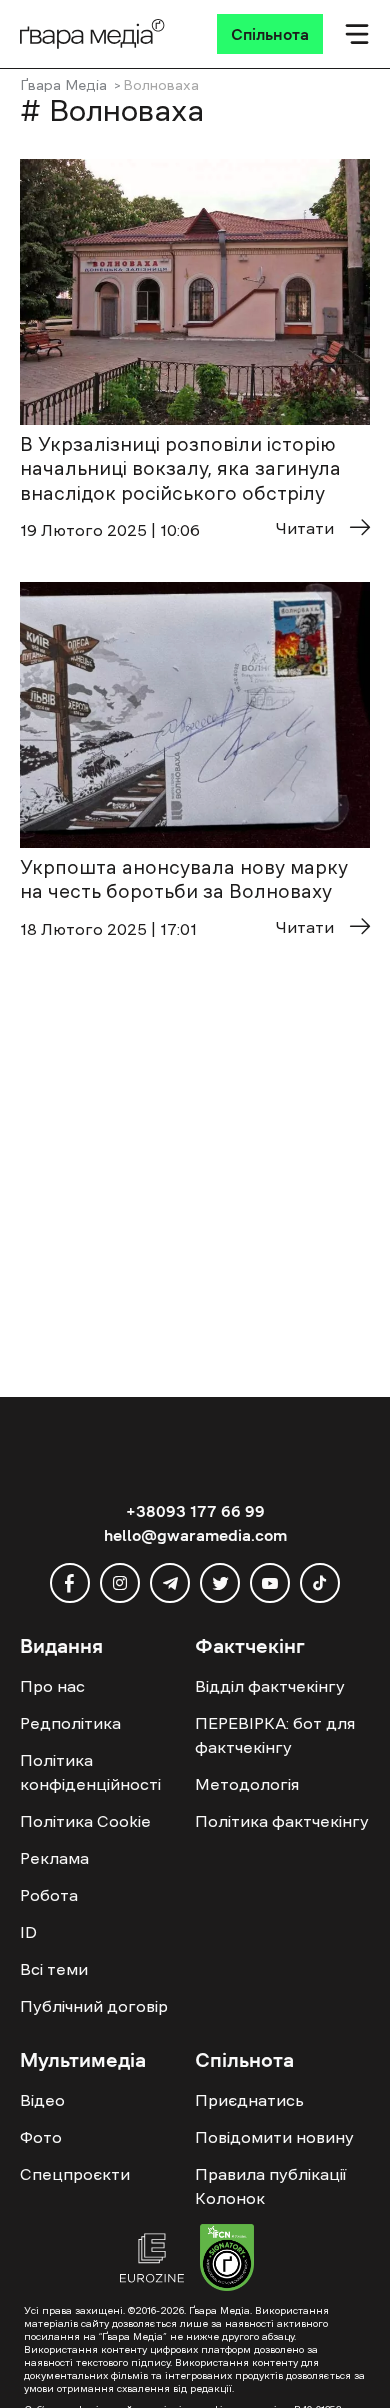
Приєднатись (249, 2100)
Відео (42, 2100)
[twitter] (220, 1583)
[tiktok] (320, 1583)
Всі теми (54, 1969)
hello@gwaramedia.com (195, 1535)
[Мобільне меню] (357, 34)
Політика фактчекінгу (282, 1821)
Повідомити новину (274, 2137)
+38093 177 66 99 (195, 1511)
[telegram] (170, 1583)
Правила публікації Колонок (270, 2186)
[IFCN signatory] (227, 2260)
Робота (49, 1895)
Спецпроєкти (75, 2174)
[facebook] (70, 1583)
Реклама (54, 1858)
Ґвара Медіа (63, 85)
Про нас (52, 1686)
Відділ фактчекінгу (270, 1686)
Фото (41, 2137)
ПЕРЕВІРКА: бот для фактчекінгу (275, 1735)
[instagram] (120, 1583)
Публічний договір (94, 2006)
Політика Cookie (85, 1821)
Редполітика (70, 1723)
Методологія (247, 1784)
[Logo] (92, 34)
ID (28, 1932)
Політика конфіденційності (90, 1772)
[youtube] (270, 1583)
